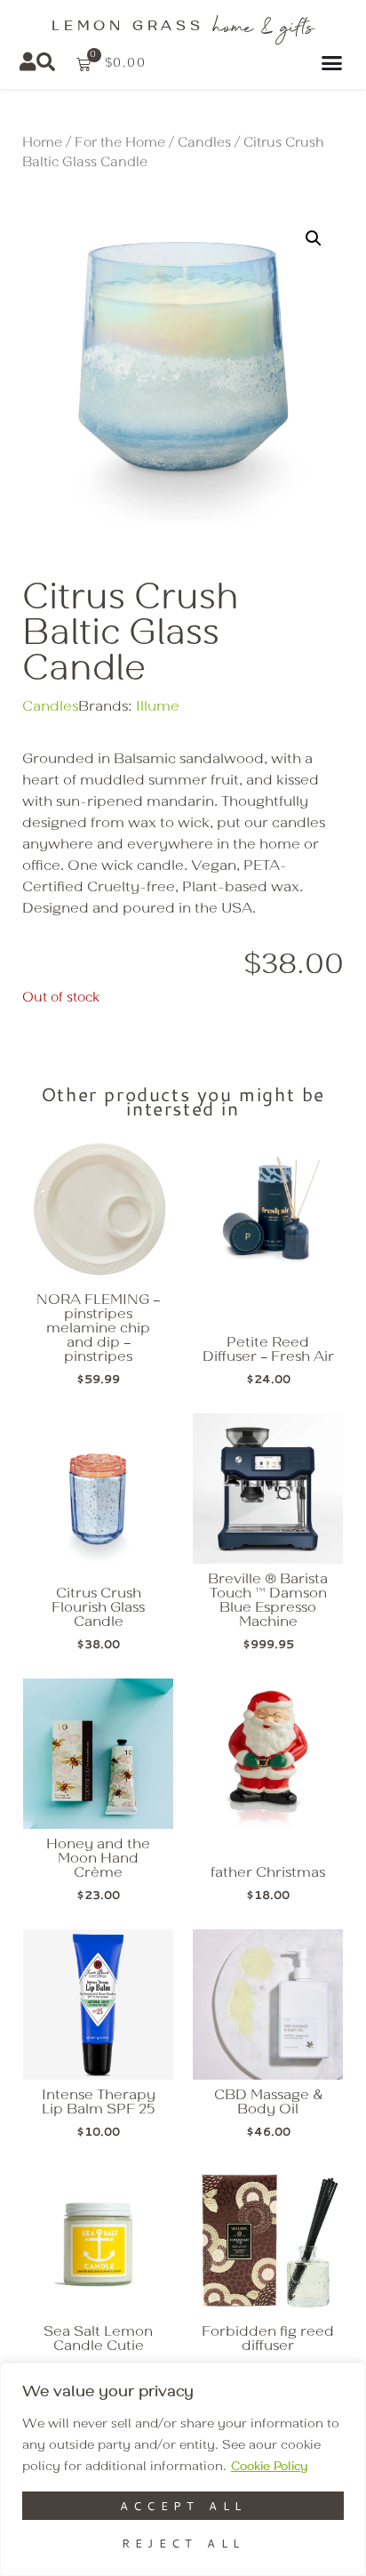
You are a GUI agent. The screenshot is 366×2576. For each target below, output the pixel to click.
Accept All (183, 2506)
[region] (183, 2469)
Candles (204, 143)
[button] (314, 238)
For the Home (120, 143)
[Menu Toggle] (334, 63)
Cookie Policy (269, 2467)
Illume (158, 707)
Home (42, 143)
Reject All (183, 2543)
